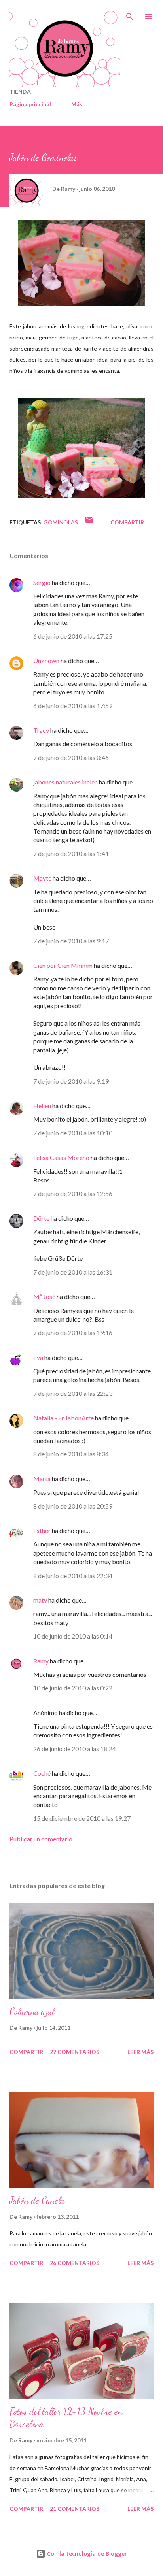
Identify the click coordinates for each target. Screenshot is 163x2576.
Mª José (44, 1296)
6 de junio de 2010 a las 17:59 (73, 706)
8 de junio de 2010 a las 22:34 (73, 1576)
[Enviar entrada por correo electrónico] (89, 522)
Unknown (46, 661)
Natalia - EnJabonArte (63, 1418)
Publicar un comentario (41, 1839)
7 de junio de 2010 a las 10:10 (73, 1133)
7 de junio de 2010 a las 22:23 (73, 1393)
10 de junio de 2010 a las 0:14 (73, 1636)
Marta (42, 1479)
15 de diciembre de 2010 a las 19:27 (82, 1818)
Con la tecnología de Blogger (86, 2554)
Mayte (42, 878)
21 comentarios (75, 2509)
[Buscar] (130, 14)
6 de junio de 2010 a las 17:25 (73, 636)
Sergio (42, 582)
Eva (38, 1357)
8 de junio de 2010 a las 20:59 (73, 1506)
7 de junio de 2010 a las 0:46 (71, 757)
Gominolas (61, 522)
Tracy (41, 730)
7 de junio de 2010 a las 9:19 (71, 1081)
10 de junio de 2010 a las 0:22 (73, 1688)
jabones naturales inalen (65, 782)
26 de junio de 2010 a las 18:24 (75, 1749)
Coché (42, 1773)
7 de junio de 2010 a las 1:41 (71, 853)
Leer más (140, 2052)
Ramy (41, 1661)
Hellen (42, 1106)
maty (40, 1600)
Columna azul (32, 2011)
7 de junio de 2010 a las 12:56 (73, 1193)
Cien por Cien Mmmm (63, 965)
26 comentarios (75, 2263)
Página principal (30, 104)
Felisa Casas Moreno (61, 1157)
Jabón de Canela (37, 2200)
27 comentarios (75, 2052)
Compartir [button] (127, 522)
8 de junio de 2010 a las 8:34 (71, 1454)
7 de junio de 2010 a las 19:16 (73, 1332)
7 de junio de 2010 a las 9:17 (71, 941)
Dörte (41, 1218)
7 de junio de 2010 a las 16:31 (73, 1272)
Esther (42, 1530)
